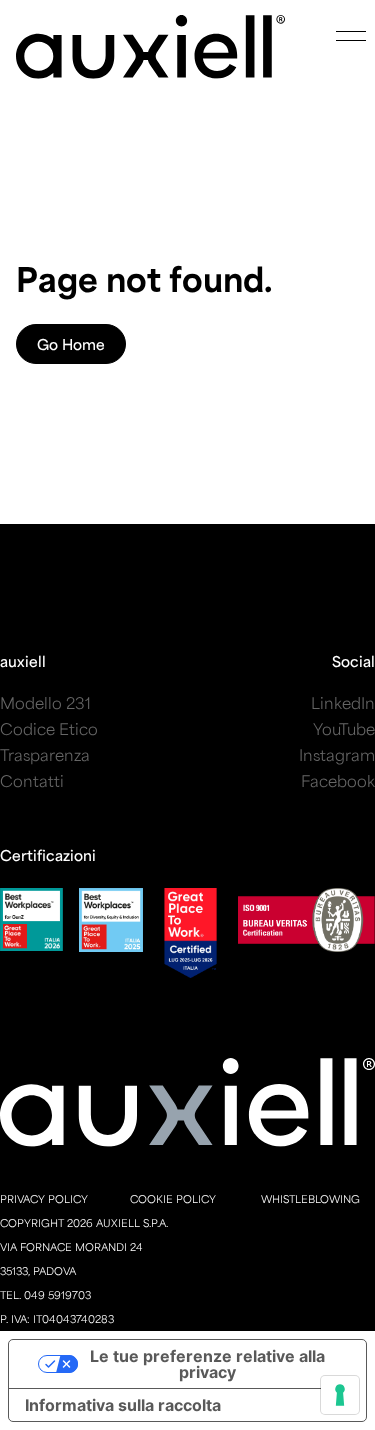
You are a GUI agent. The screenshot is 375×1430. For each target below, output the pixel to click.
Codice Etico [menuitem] (49, 728)
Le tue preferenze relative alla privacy (207, 1364)
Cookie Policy (173, 1198)
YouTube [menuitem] (344, 728)
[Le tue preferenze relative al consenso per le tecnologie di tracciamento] (340, 1395)
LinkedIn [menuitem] (343, 702)
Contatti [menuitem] (32, 780)
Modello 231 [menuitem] (45, 702)
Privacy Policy (44, 1198)
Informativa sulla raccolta (123, 1405)
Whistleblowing (310, 1198)
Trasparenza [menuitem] (45, 754)
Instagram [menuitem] (337, 754)
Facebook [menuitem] (338, 780)
